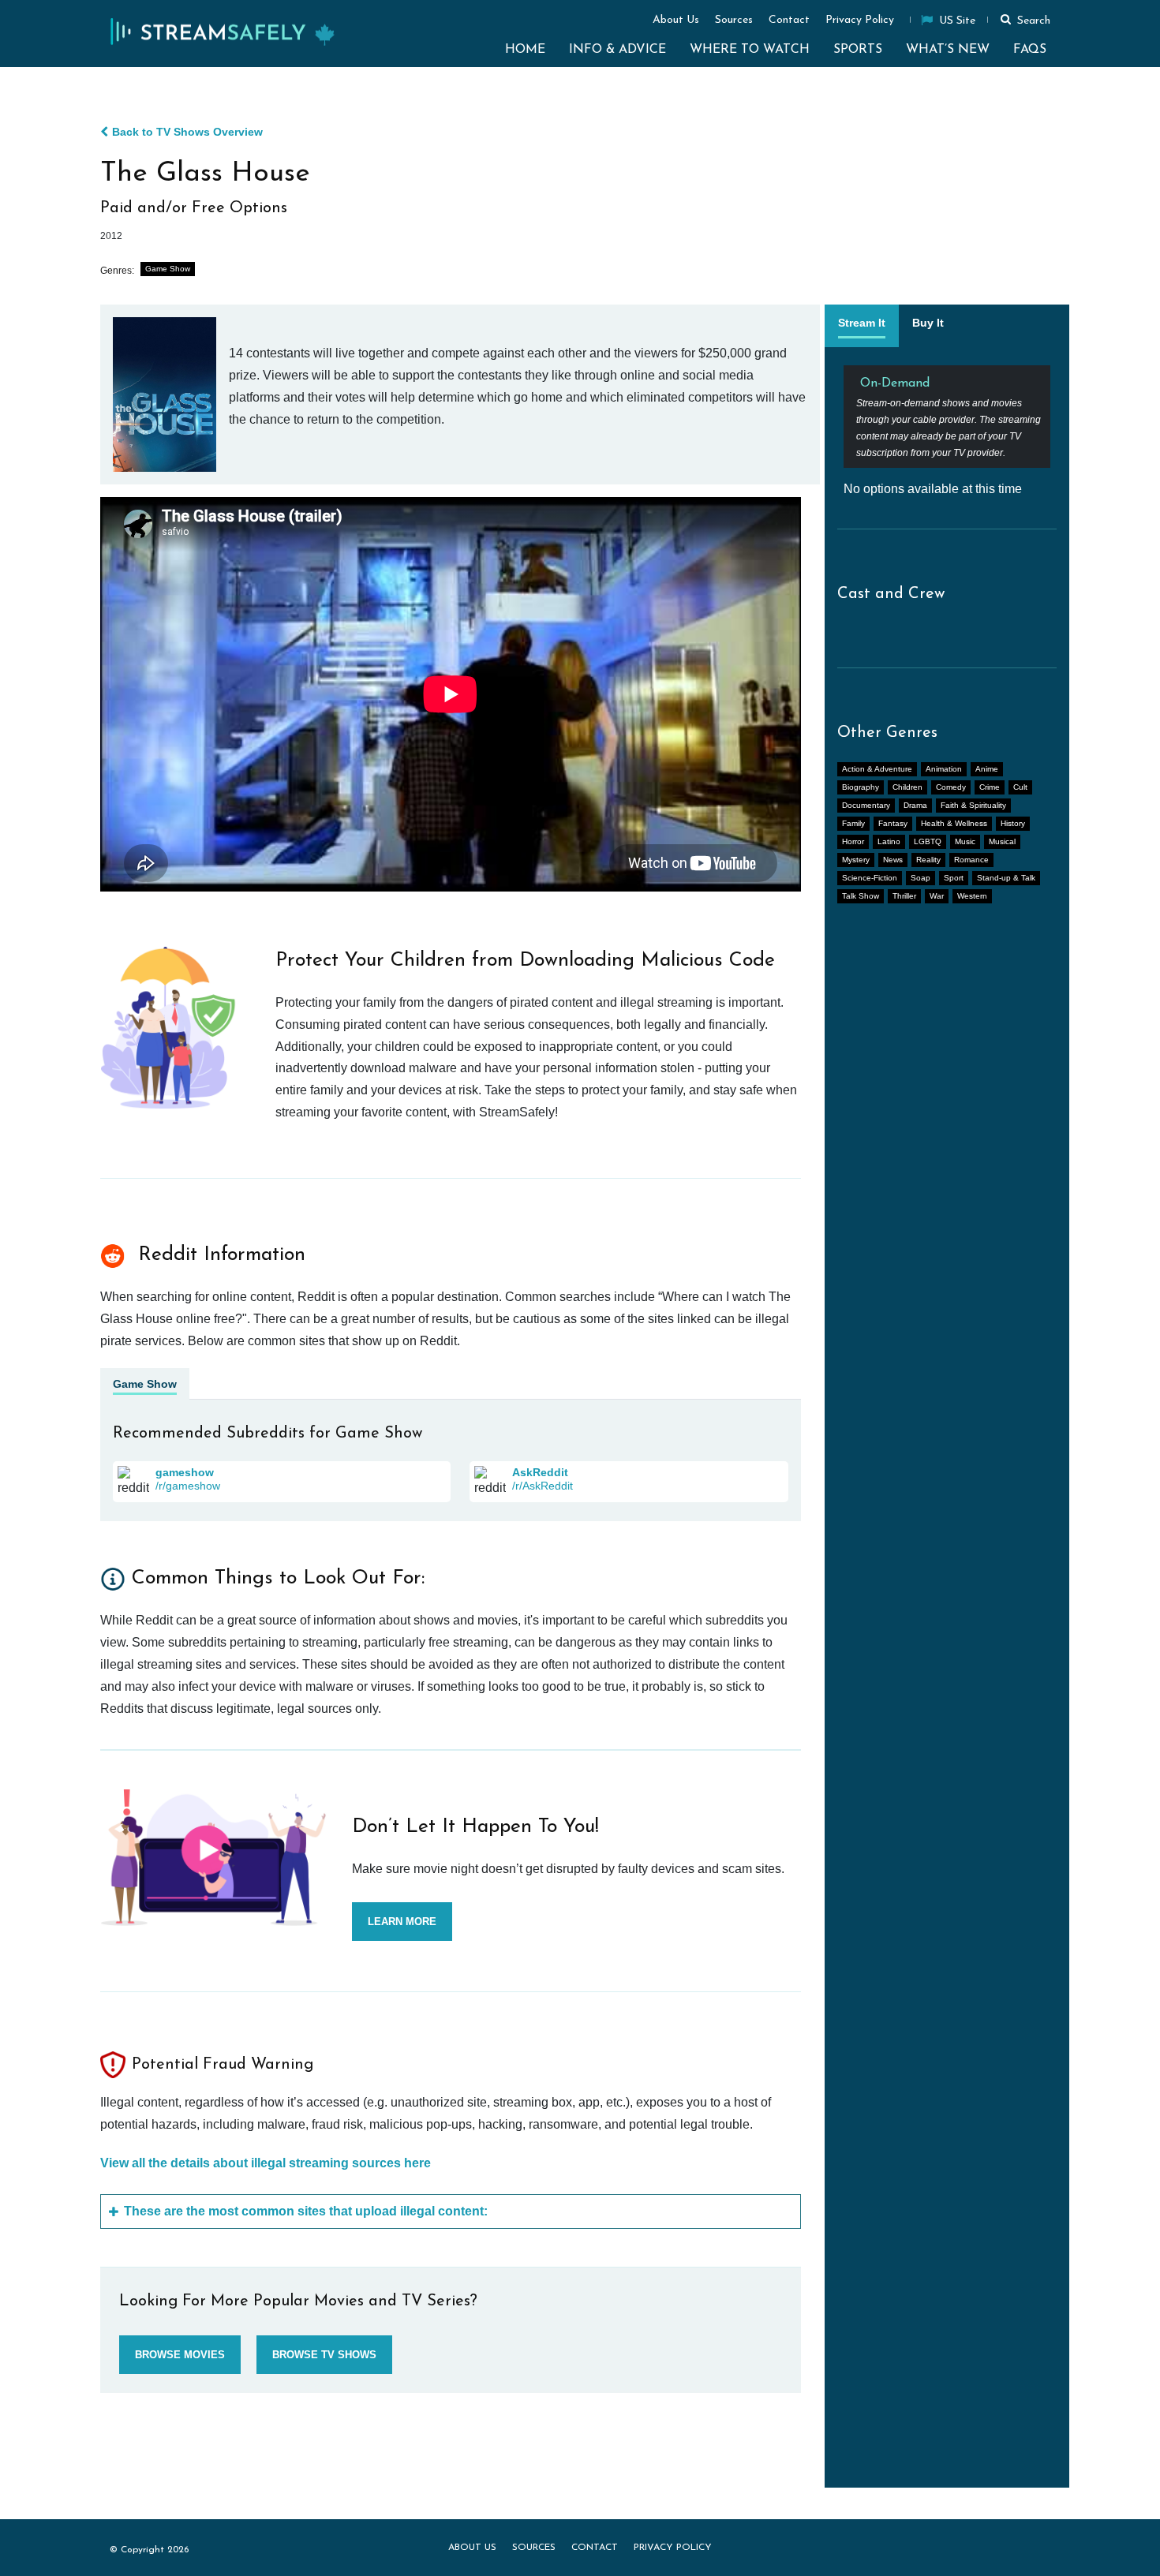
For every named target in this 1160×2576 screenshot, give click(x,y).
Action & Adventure (877, 769)
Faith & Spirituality (973, 805)
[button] (1023, 19)
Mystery (856, 860)
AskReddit (540, 1472)
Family (853, 823)
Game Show (168, 269)
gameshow (185, 1472)
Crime (990, 787)
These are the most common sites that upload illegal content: (306, 2211)
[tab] (862, 326)
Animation (944, 769)
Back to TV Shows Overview (187, 132)
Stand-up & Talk (1006, 878)
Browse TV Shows (324, 2355)
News (893, 860)
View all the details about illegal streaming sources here (266, 2163)
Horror (853, 841)
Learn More (402, 1922)
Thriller (904, 896)
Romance (971, 860)
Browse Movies (180, 2355)
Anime (987, 769)
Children (907, 787)
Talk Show (861, 896)
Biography (861, 787)
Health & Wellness (954, 823)
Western (972, 896)
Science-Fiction (870, 878)
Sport (954, 878)
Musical (1002, 841)
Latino (889, 841)
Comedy (951, 787)
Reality (928, 860)
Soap (921, 878)
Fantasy (893, 823)
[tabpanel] (947, 431)
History (1013, 823)
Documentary (866, 805)
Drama (915, 805)
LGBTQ (928, 841)
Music (965, 841)
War (937, 896)
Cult (1020, 787)
